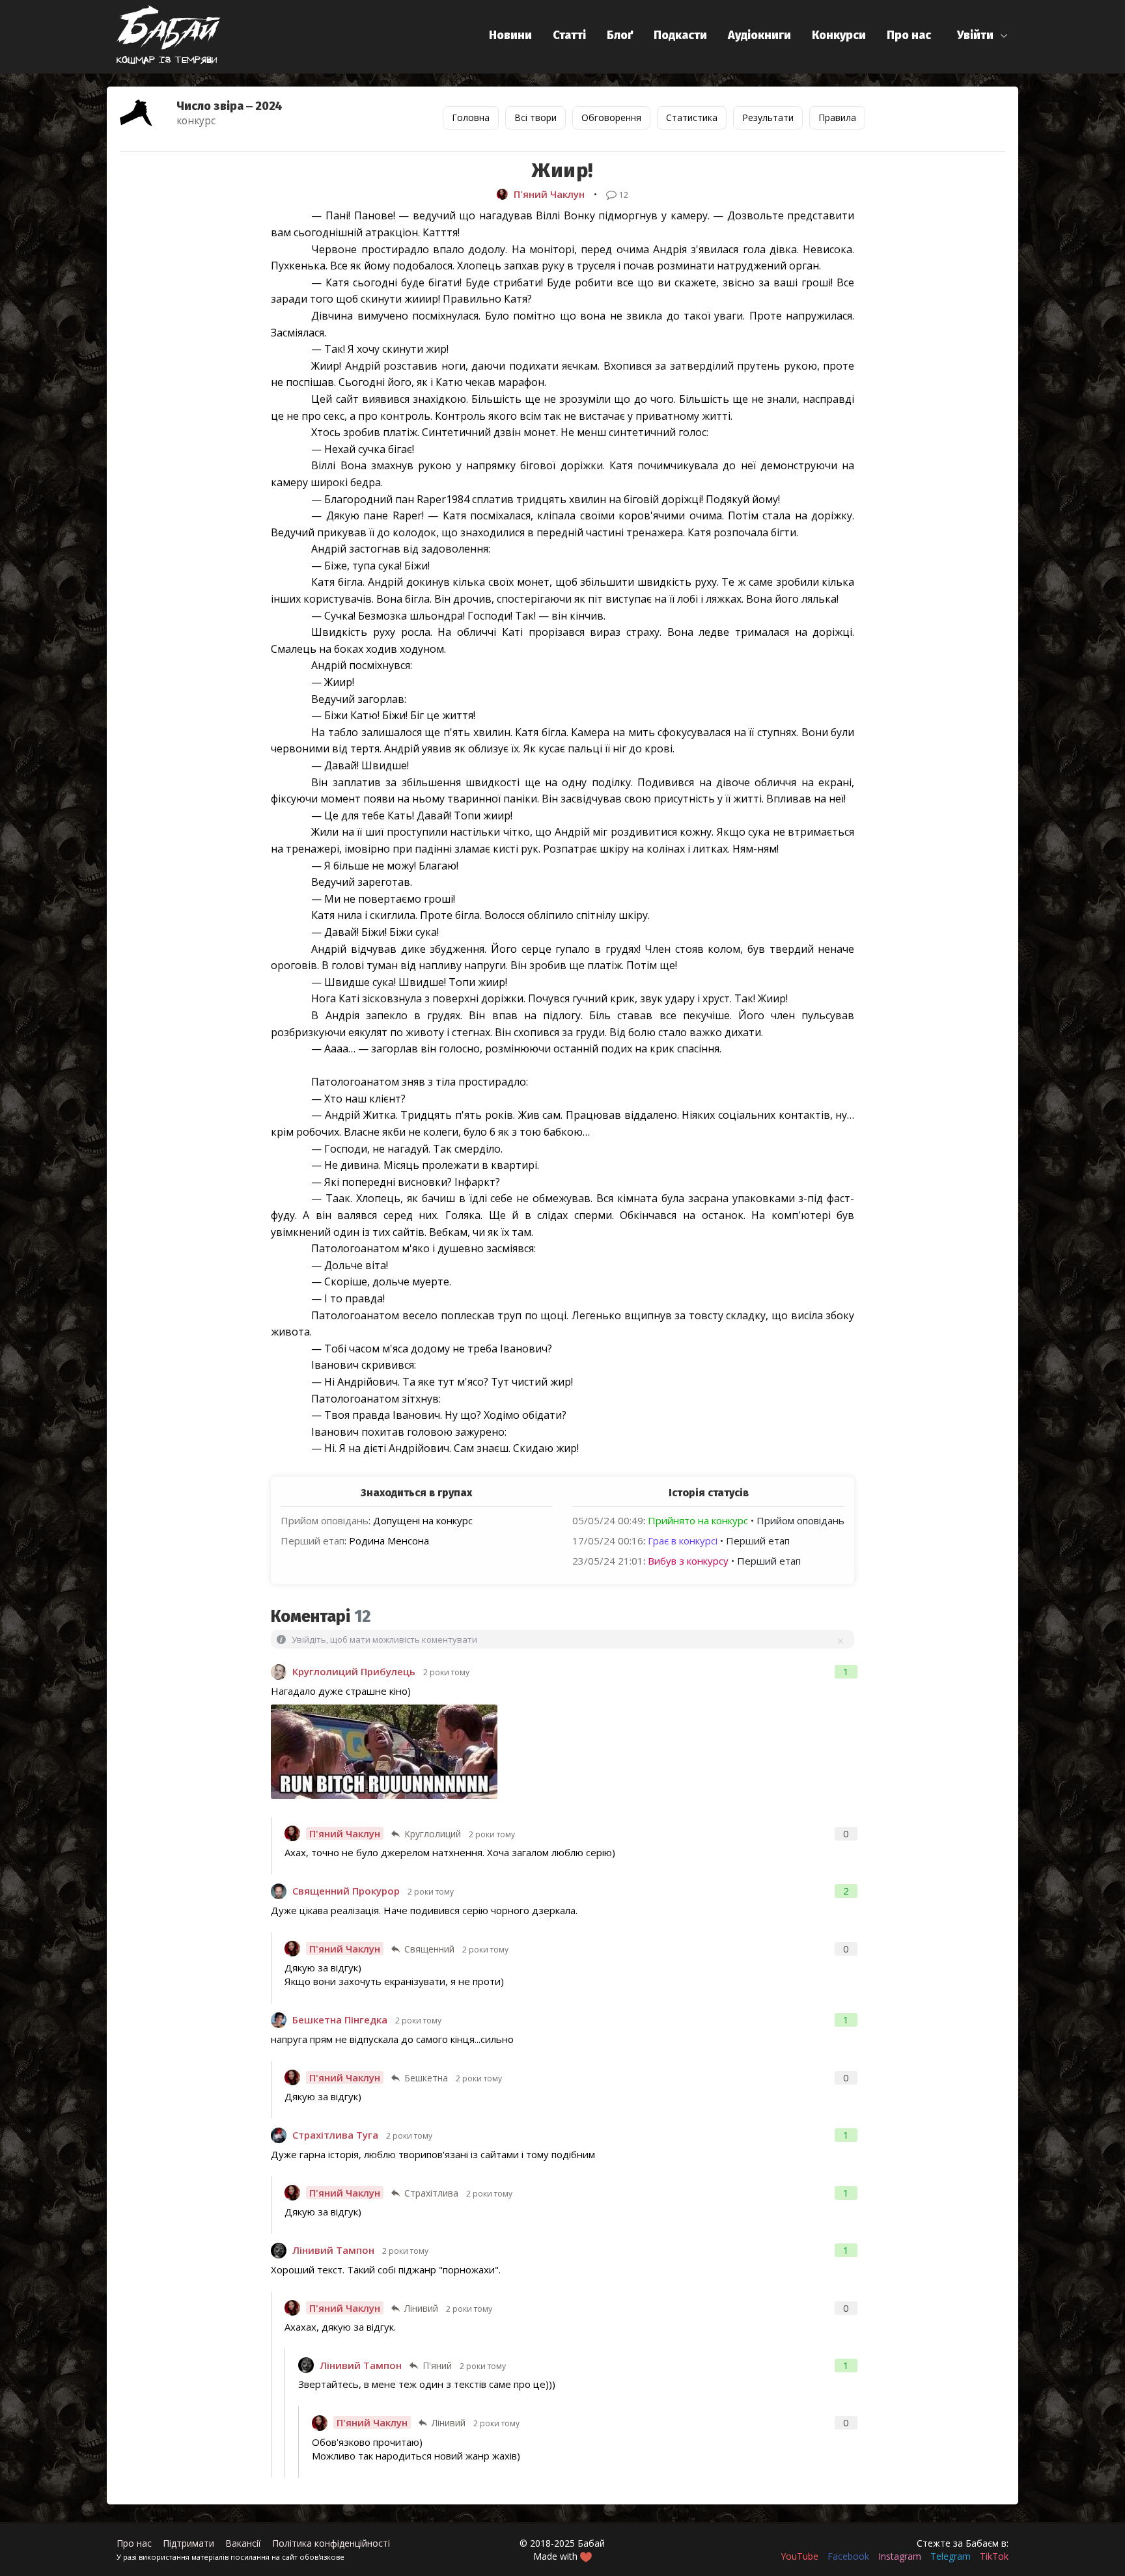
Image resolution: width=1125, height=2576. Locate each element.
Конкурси (839, 35)
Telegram (951, 2556)
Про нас (909, 35)
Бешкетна (426, 2078)
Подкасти (680, 35)
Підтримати (188, 2543)
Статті (569, 35)
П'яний (437, 2365)
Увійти (975, 35)
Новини (510, 35)
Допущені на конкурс (423, 1520)
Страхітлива (431, 2193)
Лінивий (421, 2308)
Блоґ (620, 35)
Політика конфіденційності (331, 2543)
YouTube (799, 2556)
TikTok (994, 2556)
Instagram (900, 2556)
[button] (983, 35)
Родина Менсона (389, 1541)
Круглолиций (433, 1834)
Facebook (848, 2556)
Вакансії (243, 2543)
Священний (429, 1949)
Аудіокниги (759, 35)
